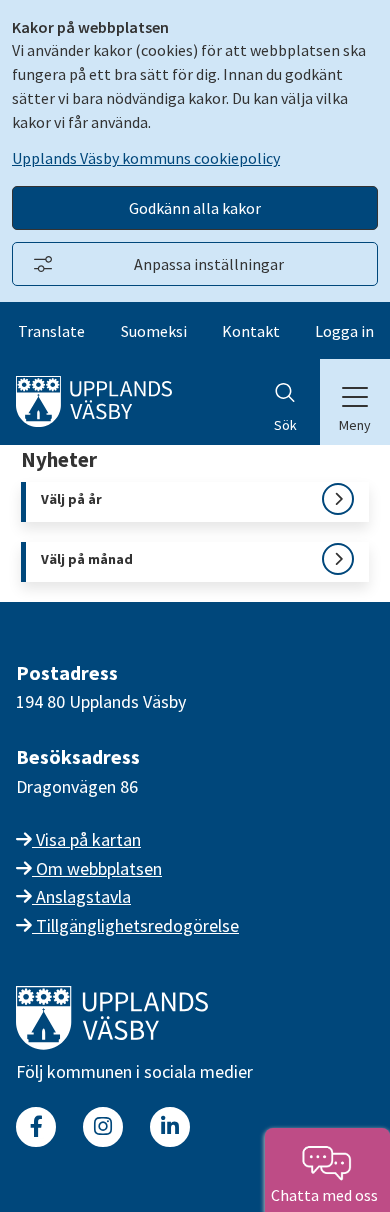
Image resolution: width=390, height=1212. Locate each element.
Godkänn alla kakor (195, 208)
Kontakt (251, 331)
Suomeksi (154, 331)
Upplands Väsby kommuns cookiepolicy (146, 158)
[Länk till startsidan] (112, 1043)
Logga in (344, 331)
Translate (51, 331)
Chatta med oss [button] (327, 1195)
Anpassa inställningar (209, 264)
